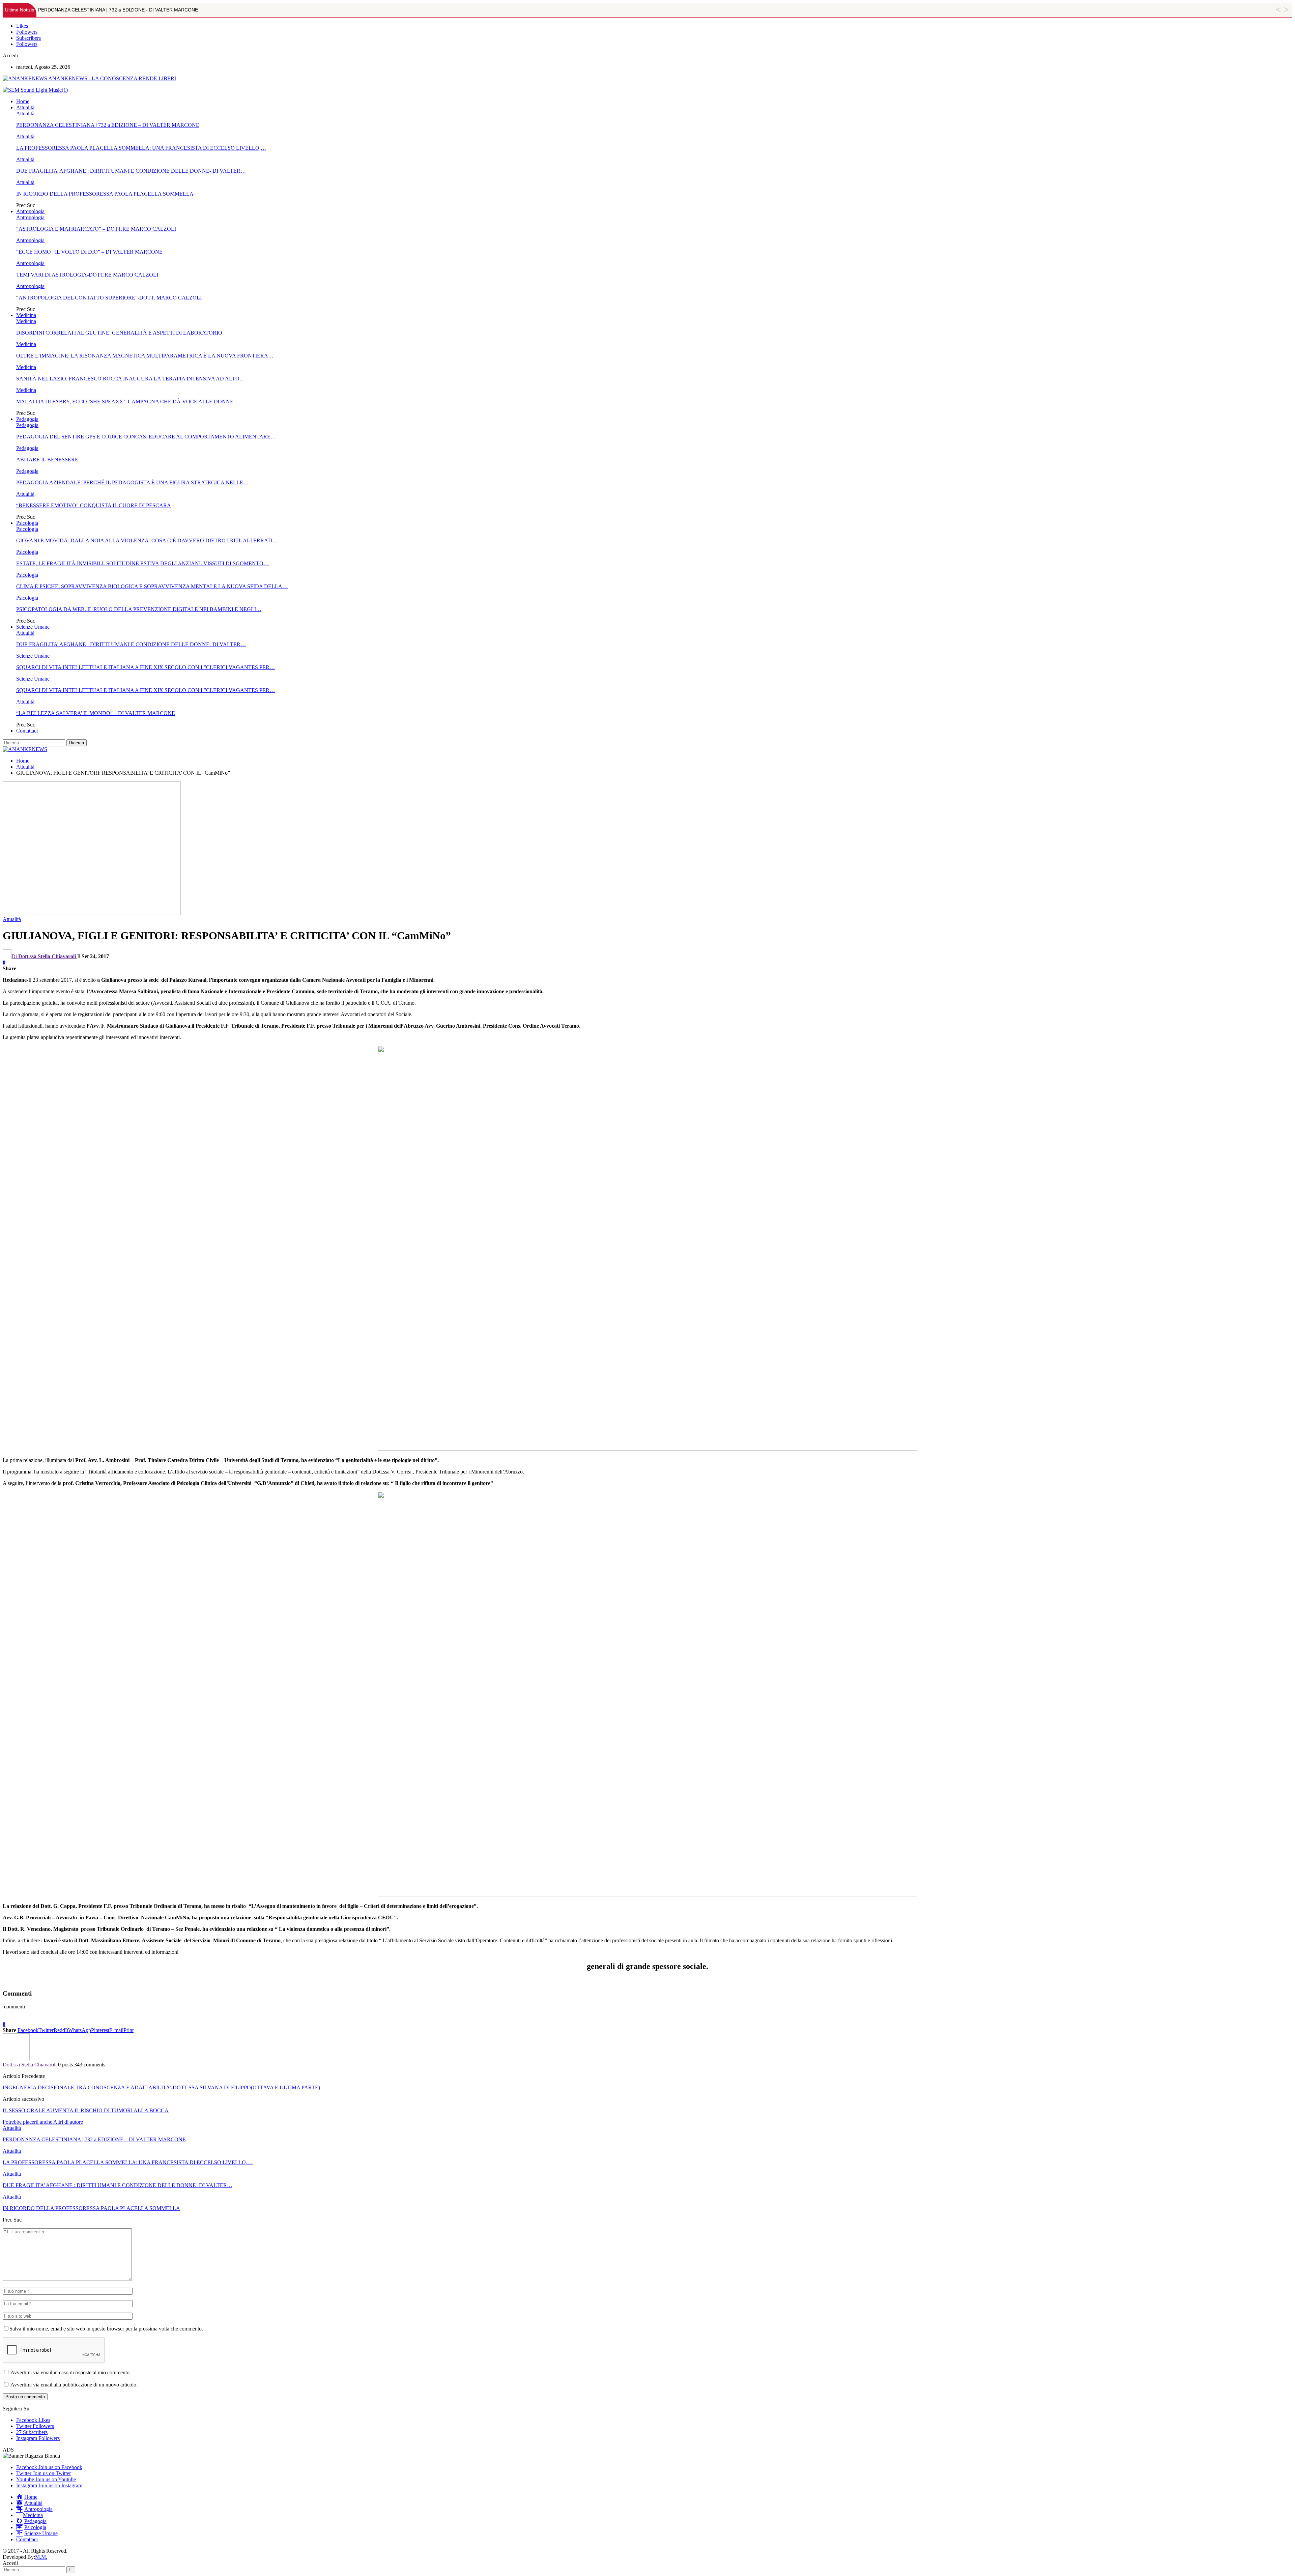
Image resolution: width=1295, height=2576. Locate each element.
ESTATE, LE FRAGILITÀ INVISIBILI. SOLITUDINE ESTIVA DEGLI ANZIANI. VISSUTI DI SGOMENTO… (142, 563)
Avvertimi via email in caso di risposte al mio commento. (71, 2372)
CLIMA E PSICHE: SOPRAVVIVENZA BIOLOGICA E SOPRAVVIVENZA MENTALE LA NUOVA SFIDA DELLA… (152, 586)
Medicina (26, 315)
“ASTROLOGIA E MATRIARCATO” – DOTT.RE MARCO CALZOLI (96, 229)
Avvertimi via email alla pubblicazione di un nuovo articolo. (74, 2385)
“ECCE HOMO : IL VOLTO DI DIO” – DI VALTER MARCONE (89, 252)
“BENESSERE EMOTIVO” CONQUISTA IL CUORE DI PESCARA (94, 505)
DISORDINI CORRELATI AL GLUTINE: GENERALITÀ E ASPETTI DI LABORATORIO (119, 333)
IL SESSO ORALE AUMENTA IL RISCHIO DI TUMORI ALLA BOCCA (86, 2110)
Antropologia (30, 211)
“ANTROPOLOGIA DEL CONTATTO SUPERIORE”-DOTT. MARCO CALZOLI (109, 298)
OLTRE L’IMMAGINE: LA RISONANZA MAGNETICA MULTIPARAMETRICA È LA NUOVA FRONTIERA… (145, 356)
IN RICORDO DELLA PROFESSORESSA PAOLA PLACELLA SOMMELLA (105, 194)
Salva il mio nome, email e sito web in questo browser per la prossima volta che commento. (106, 2329)
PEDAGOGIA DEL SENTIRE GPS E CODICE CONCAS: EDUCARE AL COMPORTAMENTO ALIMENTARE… (146, 437)
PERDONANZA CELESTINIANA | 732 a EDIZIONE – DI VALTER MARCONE (108, 125)
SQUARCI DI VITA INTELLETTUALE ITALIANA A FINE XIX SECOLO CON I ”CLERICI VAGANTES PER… (146, 667)
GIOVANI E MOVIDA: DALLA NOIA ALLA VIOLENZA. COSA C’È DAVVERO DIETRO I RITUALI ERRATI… (147, 540)
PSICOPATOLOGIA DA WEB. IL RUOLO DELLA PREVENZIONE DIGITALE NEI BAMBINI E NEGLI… (139, 609)
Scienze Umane (33, 627)
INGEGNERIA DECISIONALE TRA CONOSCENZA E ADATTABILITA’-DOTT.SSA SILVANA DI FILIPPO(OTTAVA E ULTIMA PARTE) (161, 2087)
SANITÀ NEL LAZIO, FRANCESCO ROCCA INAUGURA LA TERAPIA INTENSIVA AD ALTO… (131, 379)
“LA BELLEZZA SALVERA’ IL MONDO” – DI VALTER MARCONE (96, 713)
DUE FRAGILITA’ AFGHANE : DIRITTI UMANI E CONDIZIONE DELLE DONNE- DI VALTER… (131, 171)
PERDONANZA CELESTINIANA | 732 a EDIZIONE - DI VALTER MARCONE (118, 10)
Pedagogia (27, 419)
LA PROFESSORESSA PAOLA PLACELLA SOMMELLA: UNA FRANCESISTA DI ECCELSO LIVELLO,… (141, 148)
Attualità (25, 107)
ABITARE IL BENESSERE (47, 460)
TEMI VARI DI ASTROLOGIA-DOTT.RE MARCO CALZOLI (87, 275)
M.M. (41, 2557)
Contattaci (27, 731)
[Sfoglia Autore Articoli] (16, 2058)
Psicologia (27, 523)
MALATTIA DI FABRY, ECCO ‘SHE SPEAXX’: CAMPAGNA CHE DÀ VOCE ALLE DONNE (125, 402)
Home (23, 101)
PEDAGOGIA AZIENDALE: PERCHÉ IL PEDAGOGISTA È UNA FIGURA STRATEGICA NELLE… (132, 482)
